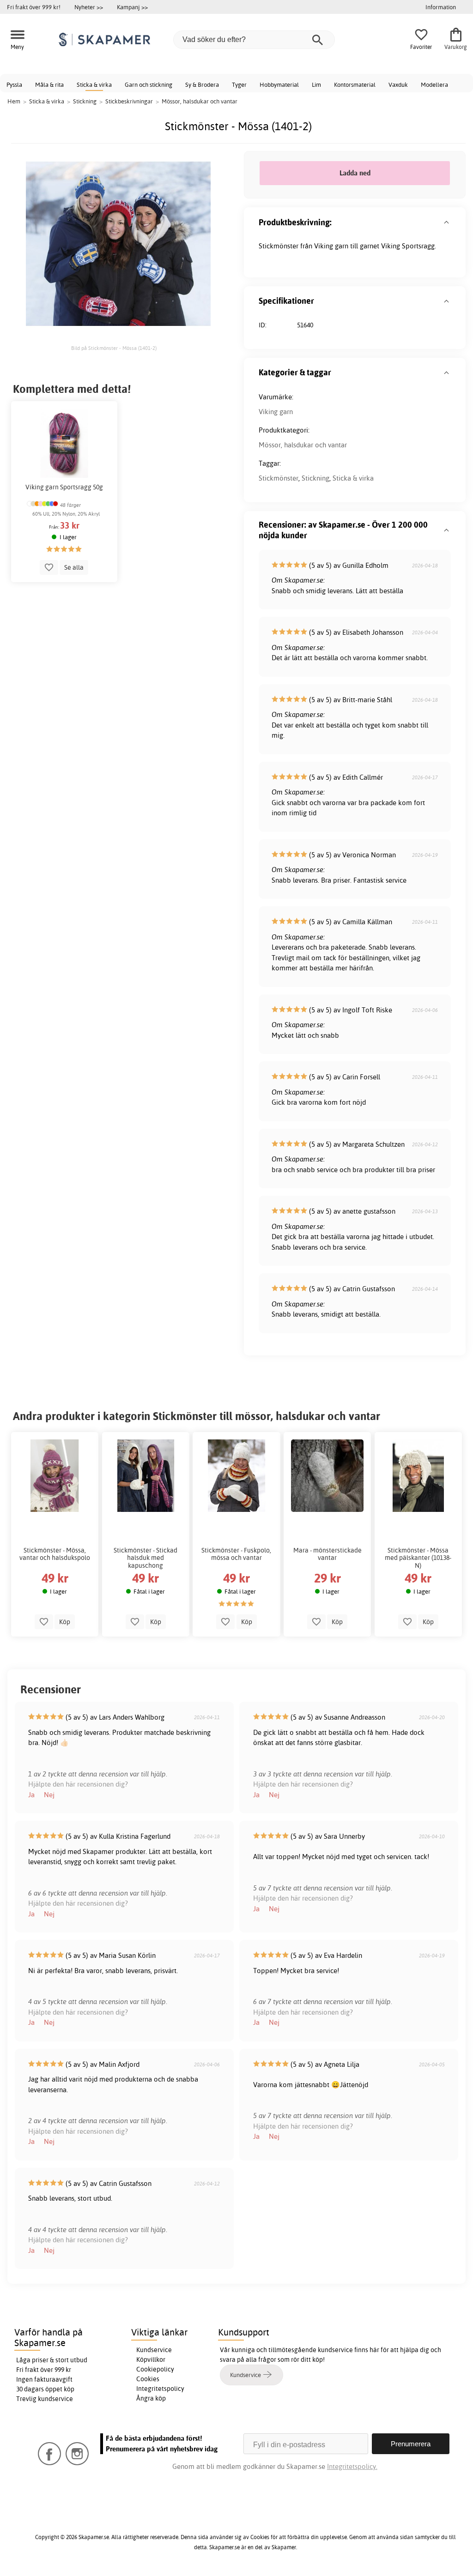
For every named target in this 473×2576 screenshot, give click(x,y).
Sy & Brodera (202, 84)
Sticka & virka (94, 84)
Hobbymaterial (279, 84)
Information (441, 7)
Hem (14, 101)
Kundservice (154, 2350)
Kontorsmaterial (355, 84)
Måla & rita (49, 84)
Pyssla (14, 84)
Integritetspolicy (160, 2389)
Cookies (148, 2379)
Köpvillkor (151, 2359)
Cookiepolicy (155, 2369)
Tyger (239, 84)
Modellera (434, 84)
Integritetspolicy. (352, 2466)
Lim (316, 84)
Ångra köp (151, 2398)
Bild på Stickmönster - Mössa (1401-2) (114, 348)
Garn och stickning (149, 84)
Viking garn (276, 412)
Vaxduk (398, 84)
